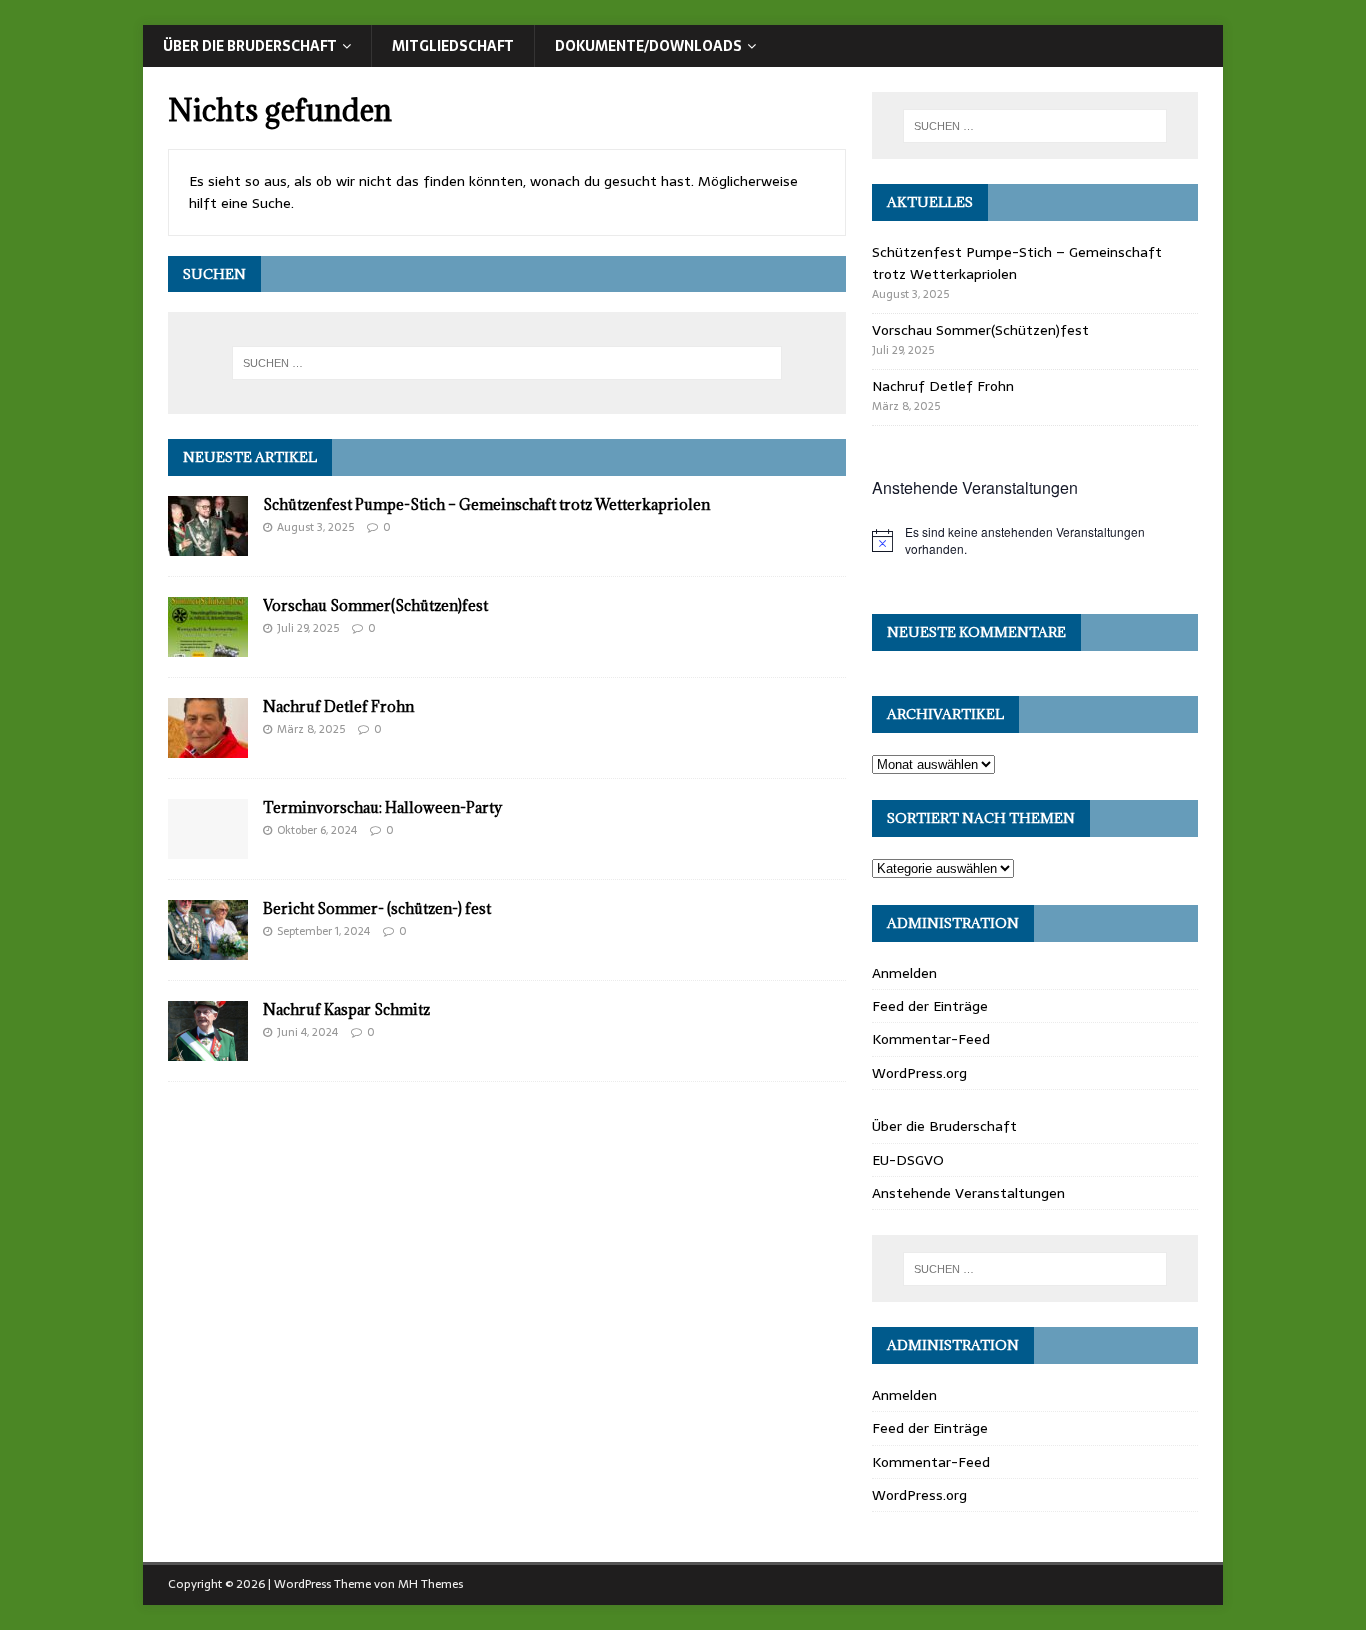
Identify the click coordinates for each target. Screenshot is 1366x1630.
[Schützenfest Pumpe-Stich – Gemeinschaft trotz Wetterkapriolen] (208, 545)
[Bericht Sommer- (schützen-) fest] (208, 949)
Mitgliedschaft (453, 46)
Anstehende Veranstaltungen (968, 1193)
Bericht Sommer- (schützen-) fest (377, 908)
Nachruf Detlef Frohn (338, 706)
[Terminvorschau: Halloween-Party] (208, 848)
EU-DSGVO (908, 1160)
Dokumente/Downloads (648, 46)
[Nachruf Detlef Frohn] (208, 747)
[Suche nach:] (507, 363)
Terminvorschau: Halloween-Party (382, 807)
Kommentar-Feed (931, 1039)
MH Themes (430, 1584)
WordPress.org (919, 1073)
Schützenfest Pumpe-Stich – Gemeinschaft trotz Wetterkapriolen (486, 504)
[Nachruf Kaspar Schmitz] (208, 1050)
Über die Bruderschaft (250, 46)
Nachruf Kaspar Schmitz (346, 1009)
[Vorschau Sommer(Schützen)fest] (208, 646)
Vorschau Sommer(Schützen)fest (375, 605)
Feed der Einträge (930, 1006)
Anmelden (904, 973)
